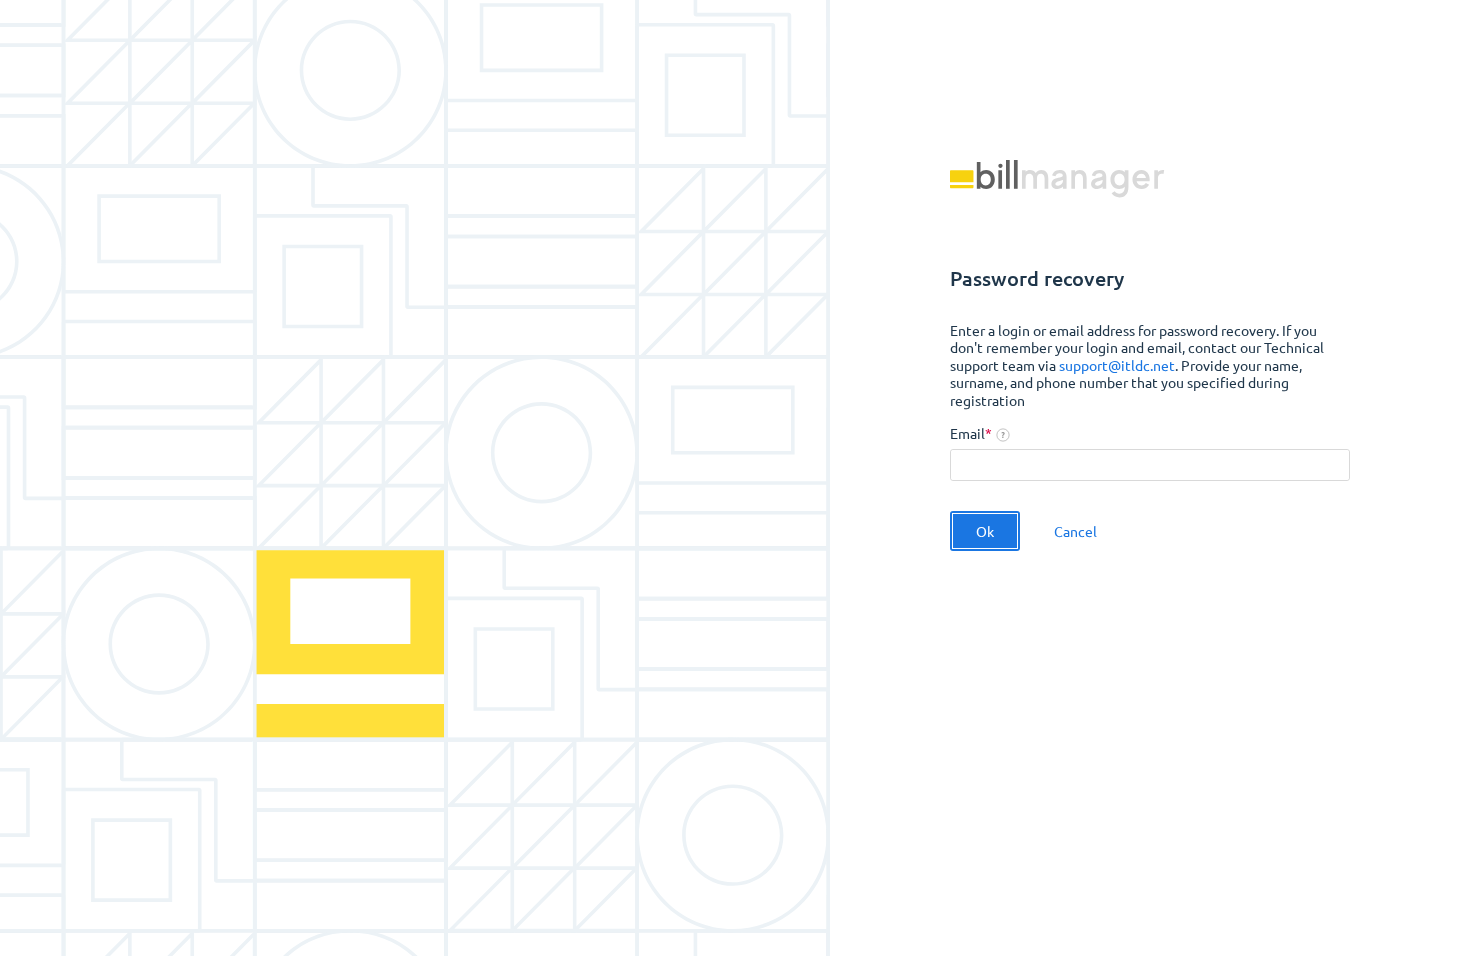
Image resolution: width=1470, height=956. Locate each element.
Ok (985, 531)
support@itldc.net (1117, 365)
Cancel (1075, 531)
